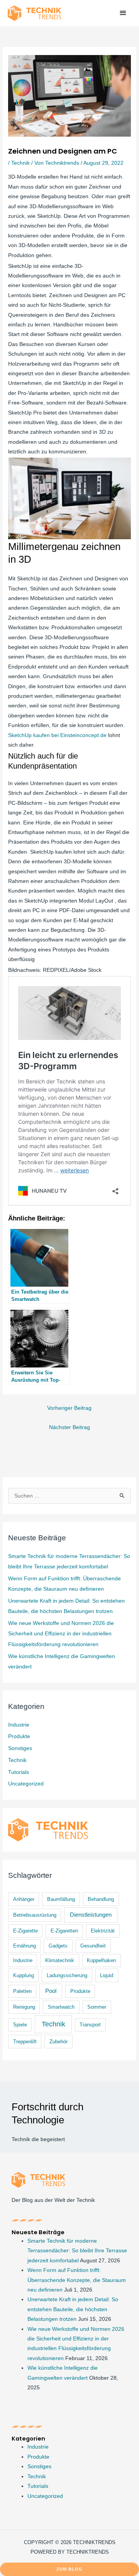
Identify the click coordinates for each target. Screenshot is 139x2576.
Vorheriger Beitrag (69, 1408)
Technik (20, 163)
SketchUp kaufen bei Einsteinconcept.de (57, 735)
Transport (90, 2025)
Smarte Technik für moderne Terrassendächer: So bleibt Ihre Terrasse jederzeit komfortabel (77, 2251)
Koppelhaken (101, 1960)
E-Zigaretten (64, 1931)
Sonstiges (20, 1748)
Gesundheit (93, 1946)
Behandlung (101, 1899)
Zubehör (58, 2042)
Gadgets (58, 1946)
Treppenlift (25, 2042)
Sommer (97, 2007)
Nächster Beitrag (69, 1427)
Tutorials (19, 1772)
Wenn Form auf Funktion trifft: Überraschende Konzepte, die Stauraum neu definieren (77, 2280)
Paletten (22, 1991)
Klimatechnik (60, 1960)
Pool (51, 1991)
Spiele (20, 2025)
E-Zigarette (25, 1931)
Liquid (107, 1975)
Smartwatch (61, 2007)
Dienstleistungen (91, 1915)
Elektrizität (103, 1931)
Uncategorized (26, 1784)
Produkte (19, 1736)
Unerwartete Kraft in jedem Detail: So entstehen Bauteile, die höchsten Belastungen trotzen (73, 2309)
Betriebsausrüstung (35, 1915)
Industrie (19, 1725)
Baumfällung (61, 1899)
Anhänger (24, 1899)
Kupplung (24, 1975)
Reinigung (24, 2007)
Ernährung (25, 1946)
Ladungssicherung (67, 1975)
